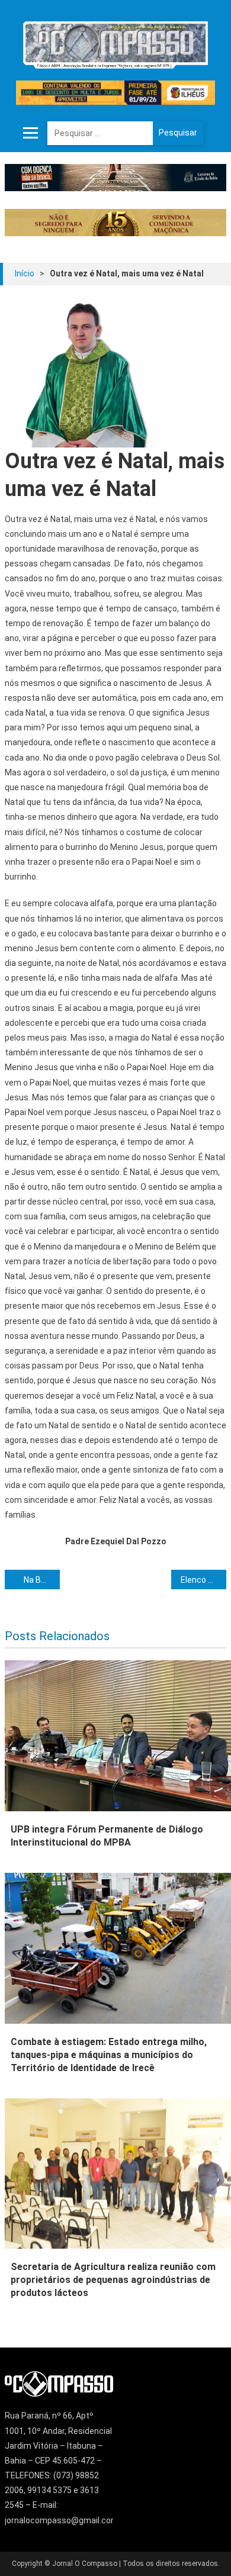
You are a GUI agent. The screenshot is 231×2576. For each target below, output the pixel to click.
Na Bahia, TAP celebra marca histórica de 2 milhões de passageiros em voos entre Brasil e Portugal (42, 1580)
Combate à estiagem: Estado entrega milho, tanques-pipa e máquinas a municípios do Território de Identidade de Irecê (109, 2055)
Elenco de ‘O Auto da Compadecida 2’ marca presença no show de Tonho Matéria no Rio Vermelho (204, 1580)
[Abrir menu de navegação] (31, 133)
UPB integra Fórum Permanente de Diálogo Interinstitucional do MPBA (107, 1836)
